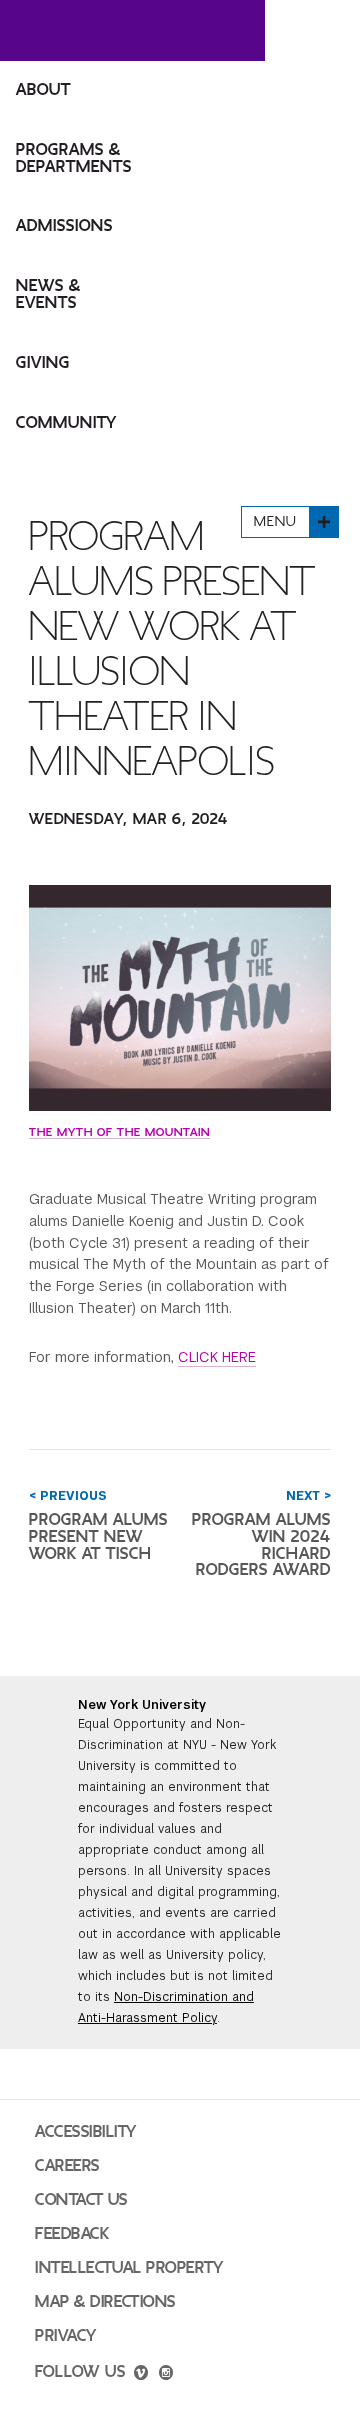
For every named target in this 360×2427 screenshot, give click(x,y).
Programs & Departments (74, 158)
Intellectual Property (129, 2268)
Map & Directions (105, 2302)
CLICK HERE (217, 1357)
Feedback (72, 2234)
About (43, 90)
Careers (67, 2166)
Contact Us (81, 2200)
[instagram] (166, 2375)
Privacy (66, 2336)
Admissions (64, 226)
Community (66, 423)
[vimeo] (141, 2375)
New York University (142, 1705)
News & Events (48, 294)
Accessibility (86, 2132)
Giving (43, 363)
